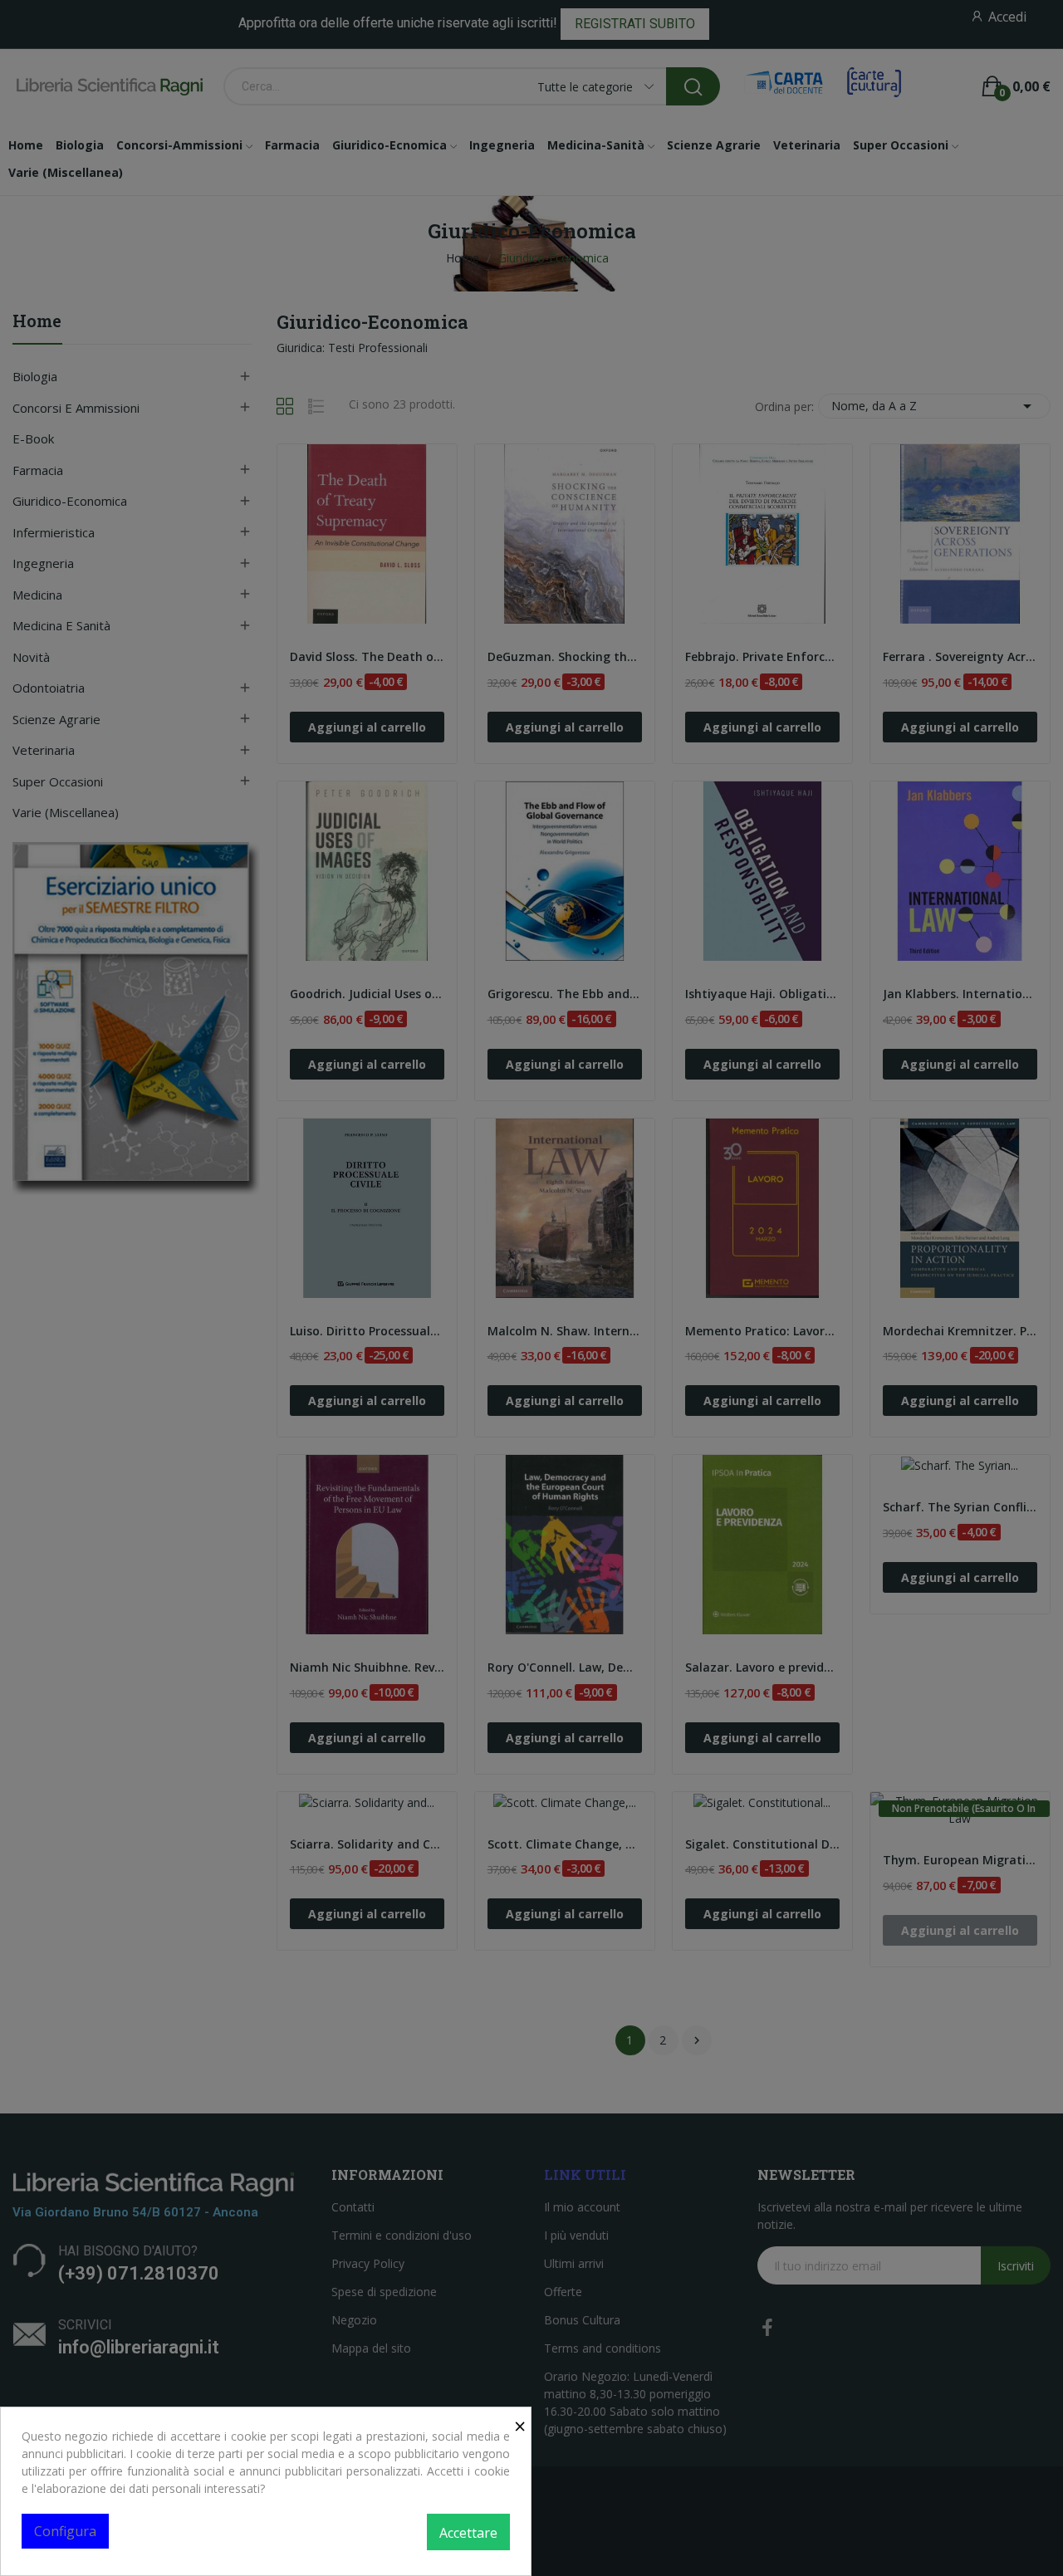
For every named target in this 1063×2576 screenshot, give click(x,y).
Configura (65, 2531)
